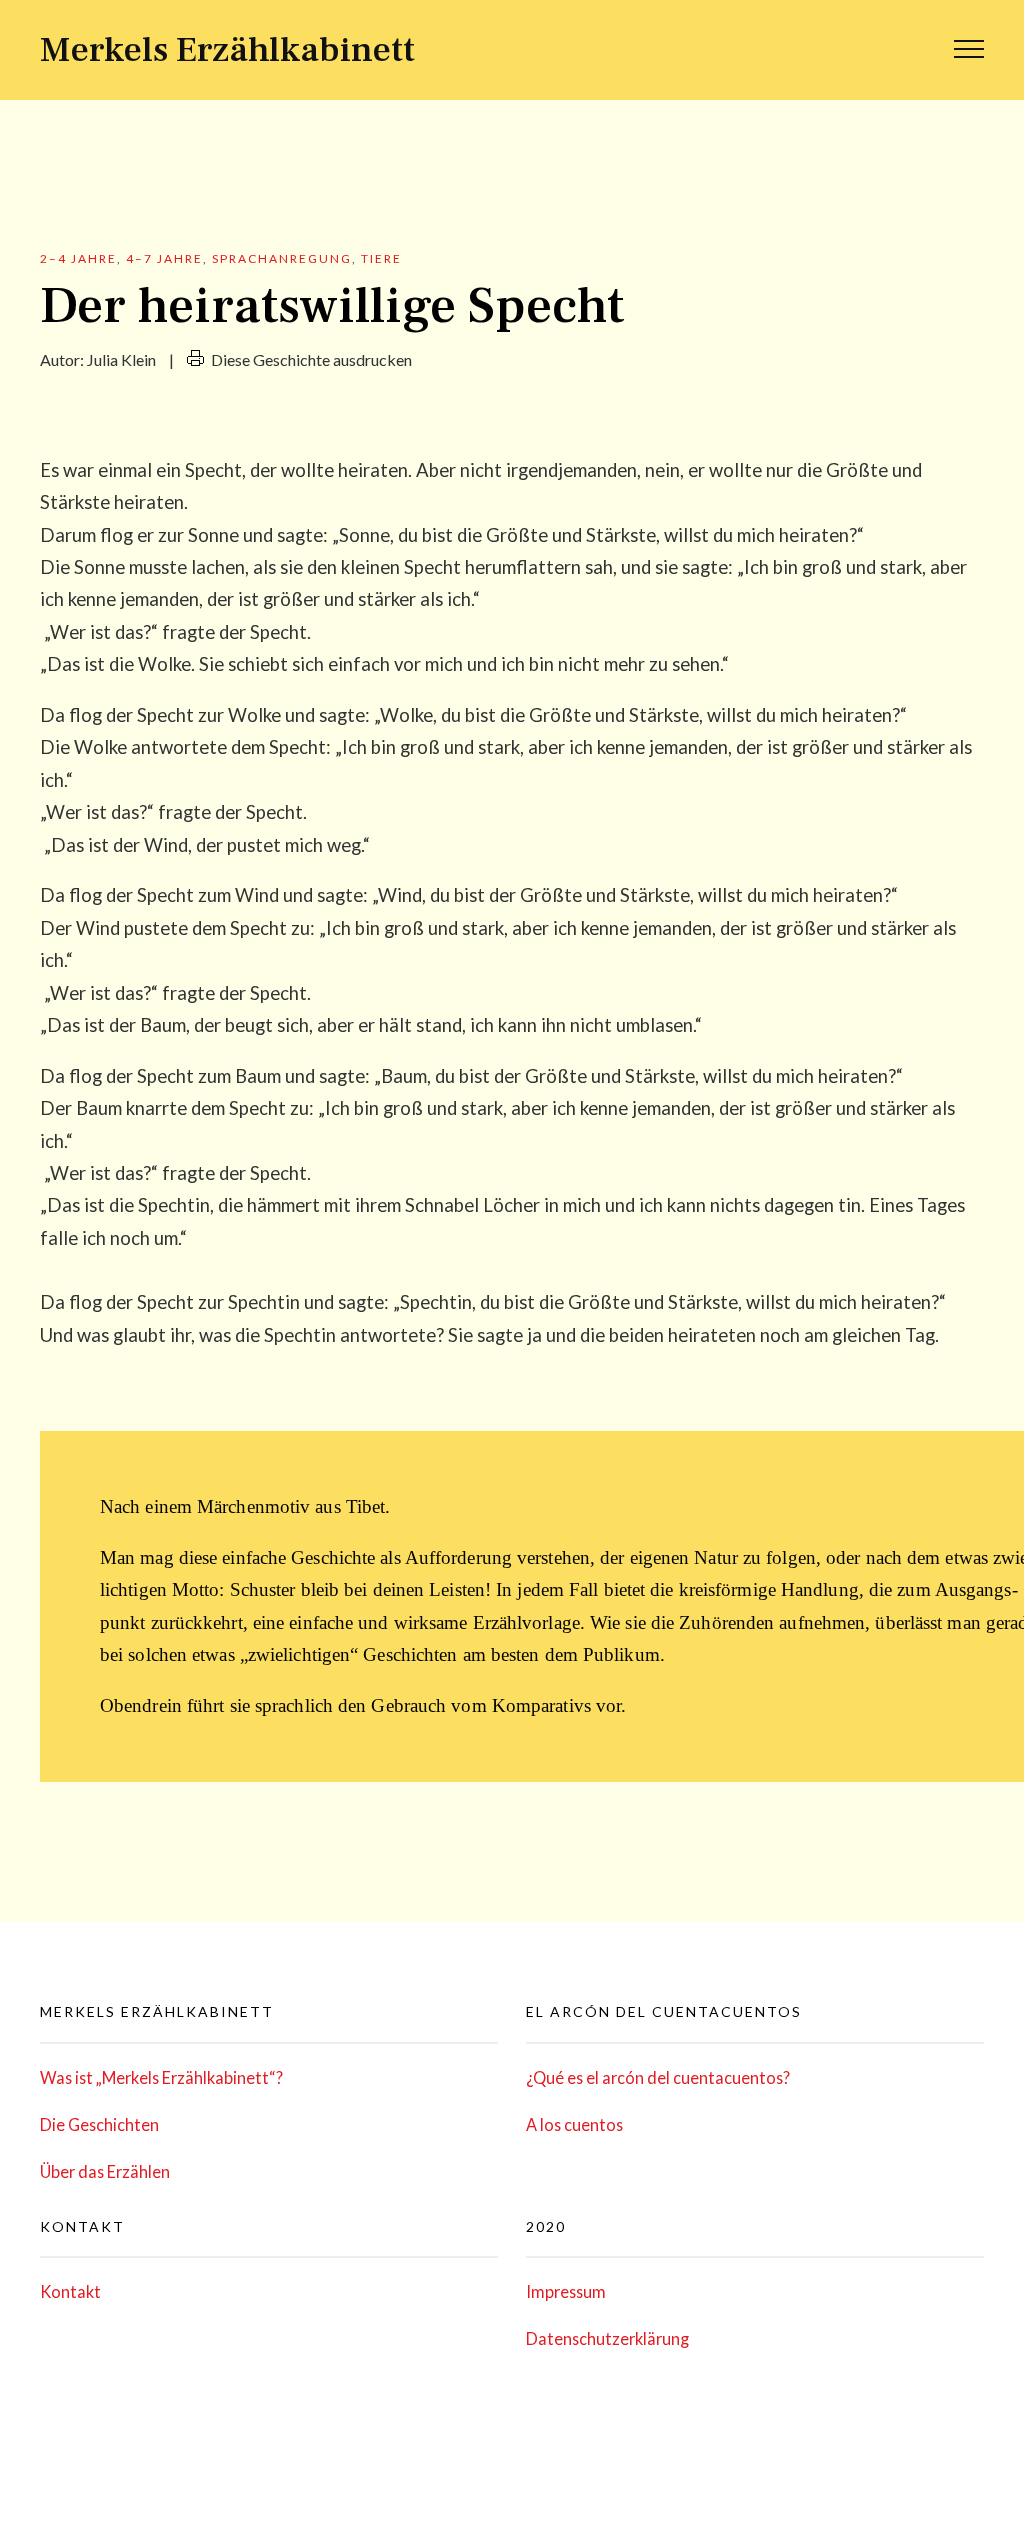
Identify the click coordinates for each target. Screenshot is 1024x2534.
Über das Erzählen (105, 2171)
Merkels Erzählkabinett (227, 50)
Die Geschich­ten (99, 2124)
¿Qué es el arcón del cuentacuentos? (658, 2077)
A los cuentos (574, 2124)
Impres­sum (566, 2291)
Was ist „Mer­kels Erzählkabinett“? (161, 2077)
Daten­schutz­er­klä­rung (607, 2338)
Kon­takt (70, 2291)
